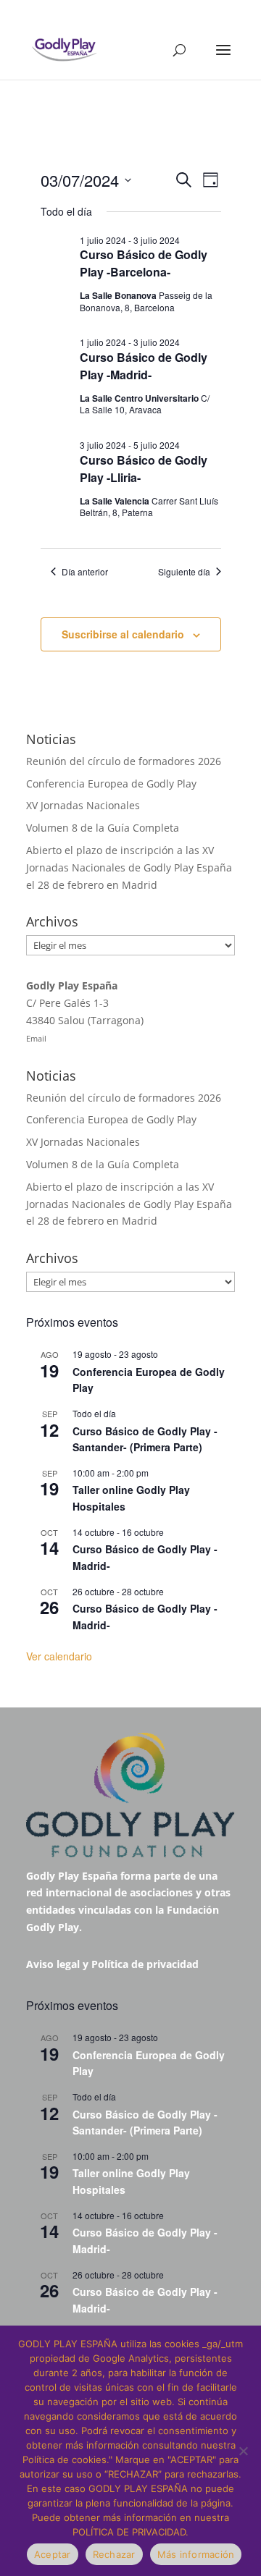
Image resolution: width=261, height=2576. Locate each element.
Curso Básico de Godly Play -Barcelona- (144, 263)
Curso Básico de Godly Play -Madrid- (144, 366)
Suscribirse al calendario (123, 634)
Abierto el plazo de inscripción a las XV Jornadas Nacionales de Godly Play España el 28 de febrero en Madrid (129, 867)
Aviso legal (53, 1964)
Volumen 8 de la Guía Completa (103, 828)
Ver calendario (59, 1656)
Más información (196, 2554)
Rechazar (114, 2554)
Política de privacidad (145, 1964)
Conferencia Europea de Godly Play (111, 784)
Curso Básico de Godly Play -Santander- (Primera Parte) (145, 1439)
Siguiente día (184, 572)
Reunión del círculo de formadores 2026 (124, 761)
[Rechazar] (243, 2451)
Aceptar (53, 2554)
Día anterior (85, 572)
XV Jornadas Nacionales (83, 805)
